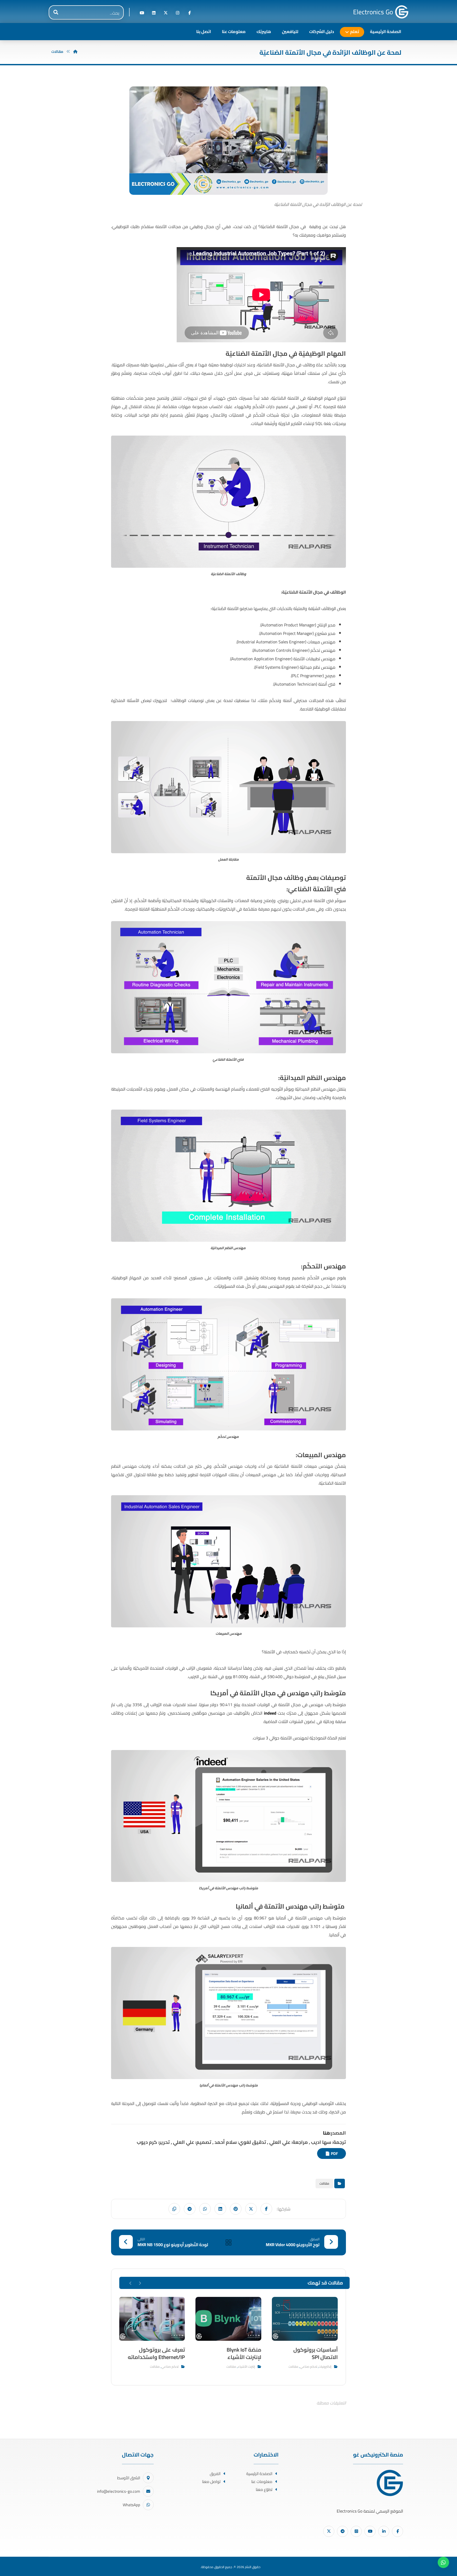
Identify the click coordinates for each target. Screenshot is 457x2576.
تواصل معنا (211, 2482)
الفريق (215, 2474)
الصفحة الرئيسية (259, 2474)
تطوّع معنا (264, 2489)
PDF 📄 (332, 2153)
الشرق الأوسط (129, 2478)
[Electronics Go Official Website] (402, 12)
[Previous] (140, 2283)
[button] (189, 13)
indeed (270, 1713)
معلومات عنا (262, 2482)
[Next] (131, 2283)
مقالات (324, 2183)
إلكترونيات (325, 2367)
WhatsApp (131, 2505)
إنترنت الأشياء (246, 2367)
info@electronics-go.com (119, 2491)
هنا (326, 2133)
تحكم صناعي (309, 2367)
